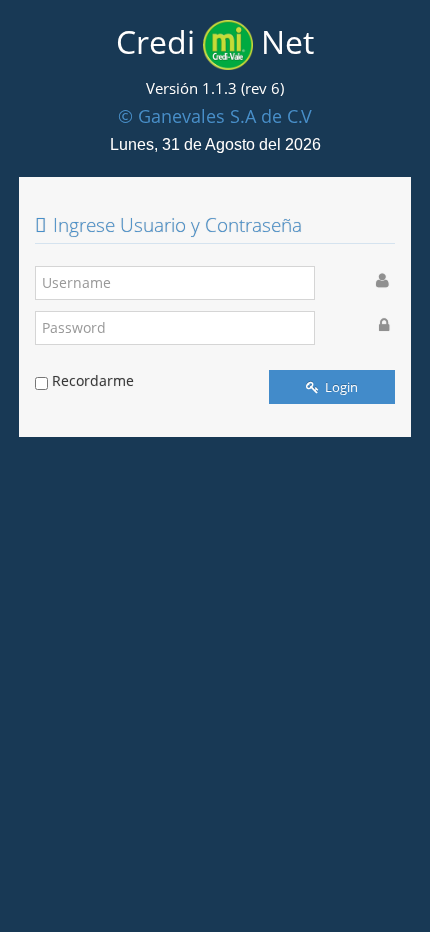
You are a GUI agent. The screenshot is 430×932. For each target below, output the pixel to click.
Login (340, 387)
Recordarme (93, 380)
